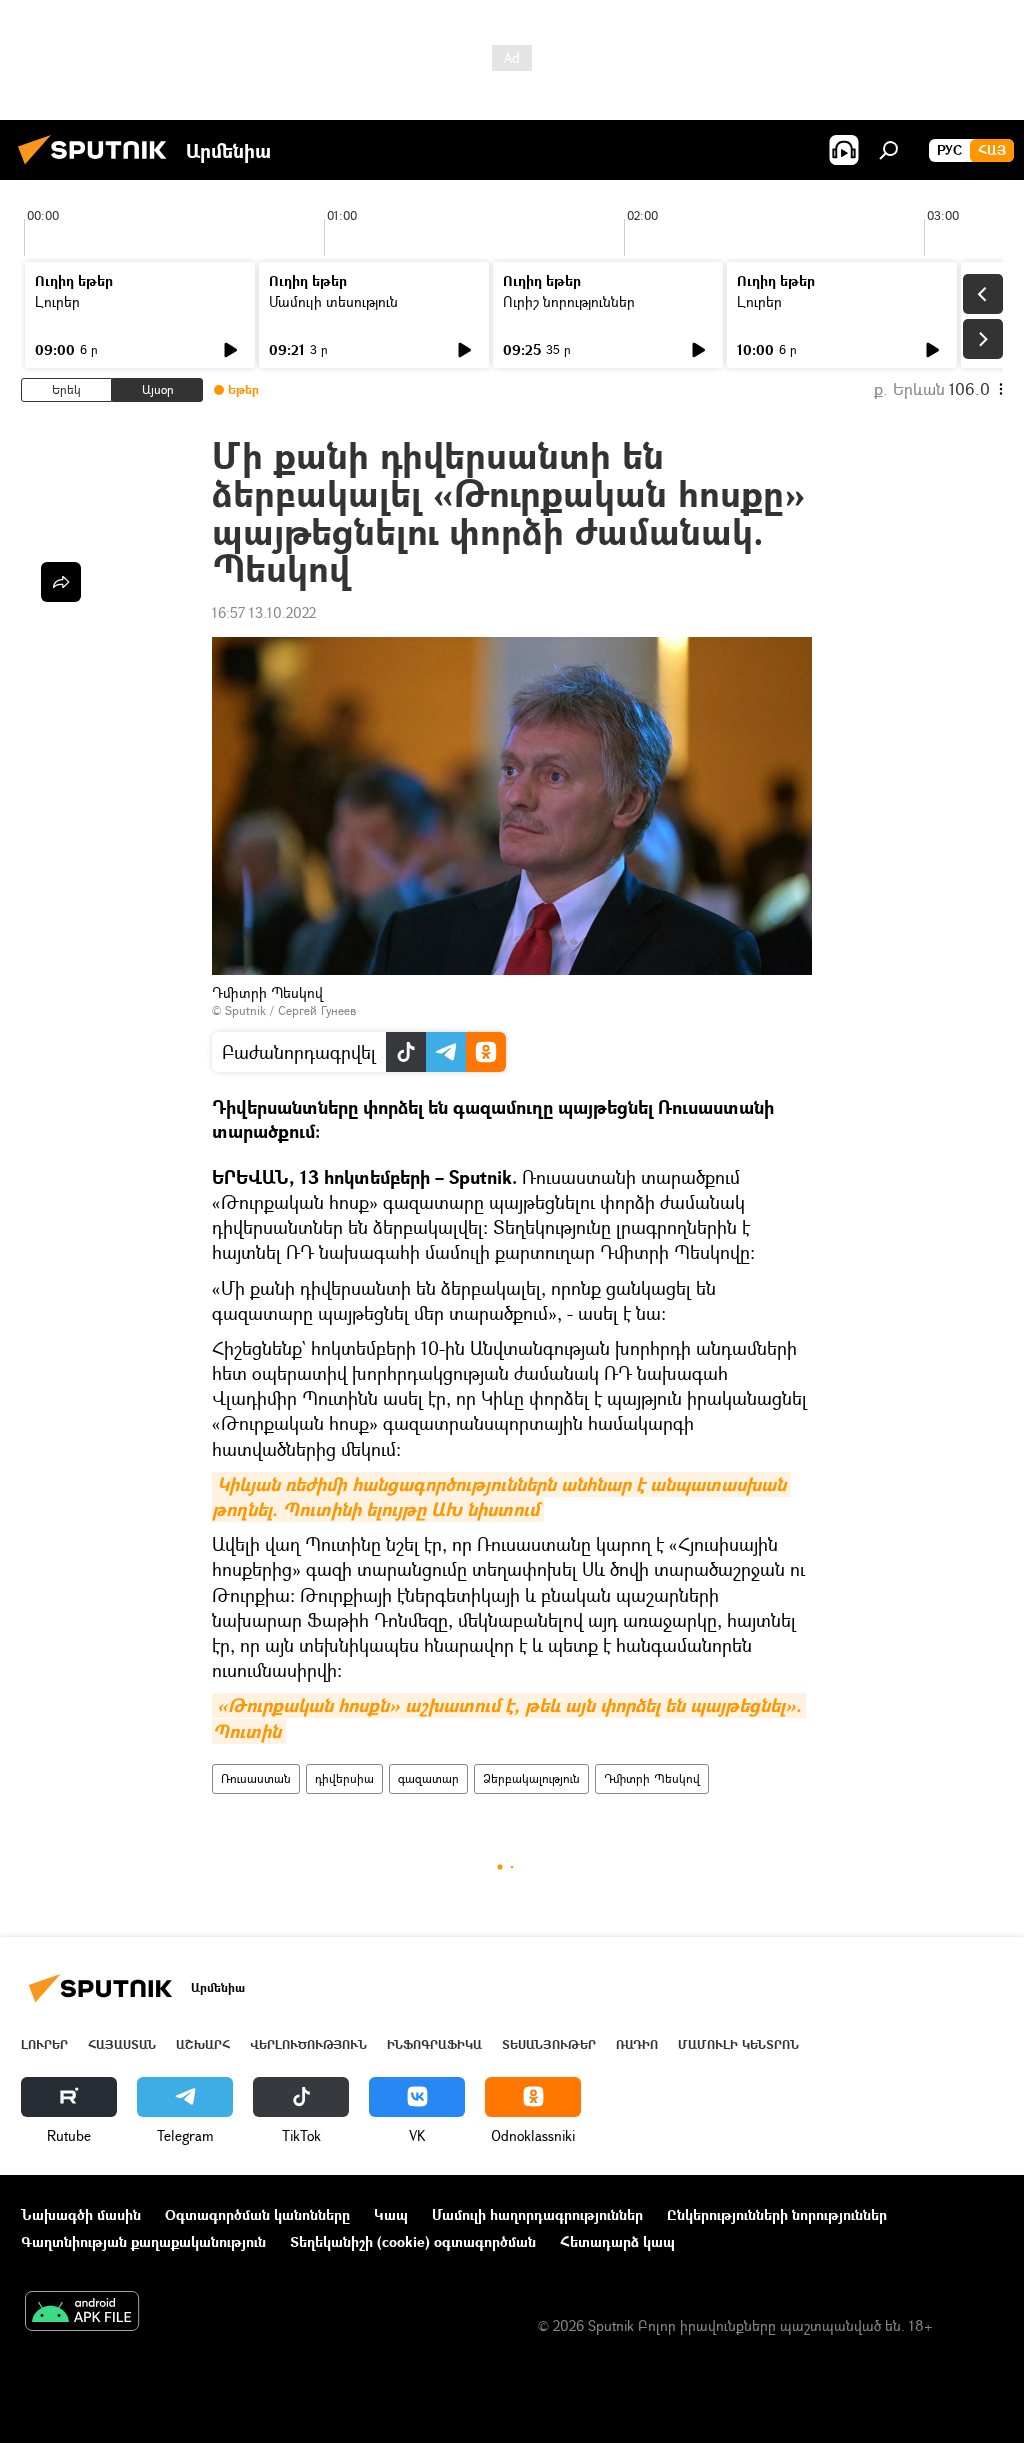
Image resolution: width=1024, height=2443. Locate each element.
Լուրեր (57, 301)
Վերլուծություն (308, 2044)
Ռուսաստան (256, 1778)
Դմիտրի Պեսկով (652, 1778)
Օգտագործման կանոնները (257, 2214)
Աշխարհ (203, 2044)
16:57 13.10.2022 (264, 612)
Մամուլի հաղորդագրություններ (537, 2214)
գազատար (428, 1778)
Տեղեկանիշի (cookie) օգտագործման (413, 2241)
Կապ (391, 2214)
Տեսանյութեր (549, 2044)
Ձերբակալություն (531, 1778)
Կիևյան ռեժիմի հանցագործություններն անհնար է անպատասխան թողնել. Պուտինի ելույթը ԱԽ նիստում (501, 1497)
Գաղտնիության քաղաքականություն (143, 2241)
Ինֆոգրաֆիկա (434, 2044)
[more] (61, 582)
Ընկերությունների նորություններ (777, 2214)
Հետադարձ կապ (617, 2241)
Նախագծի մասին (81, 2214)
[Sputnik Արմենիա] (98, 166)
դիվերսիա (344, 1778)
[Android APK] (82, 2313)
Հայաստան (122, 2044)
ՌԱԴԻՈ (637, 2044)
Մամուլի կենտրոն (738, 2044)
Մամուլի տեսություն (333, 301)
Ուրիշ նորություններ (569, 301)
